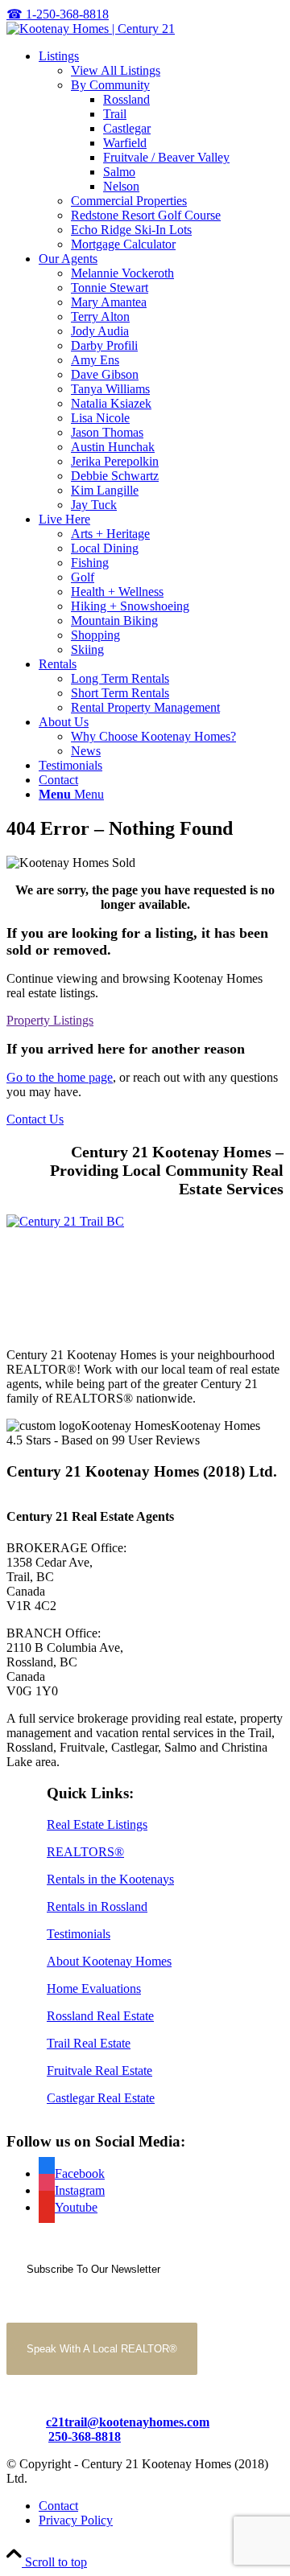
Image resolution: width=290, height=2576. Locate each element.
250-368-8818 (85, 2436)
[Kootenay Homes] (91, 29)
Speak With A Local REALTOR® (102, 2349)
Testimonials (79, 1934)
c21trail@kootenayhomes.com (128, 2422)
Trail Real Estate (89, 2043)
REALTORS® (85, 1852)
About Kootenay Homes (109, 1961)
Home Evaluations (94, 1988)
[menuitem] (161, 150)
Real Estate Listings (97, 1824)
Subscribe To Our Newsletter (93, 2269)
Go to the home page (60, 1077)
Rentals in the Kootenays (110, 1879)
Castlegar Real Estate (101, 2098)
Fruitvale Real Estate (99, 2071)
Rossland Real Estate (100, 2016)
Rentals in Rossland (97, 1906)
